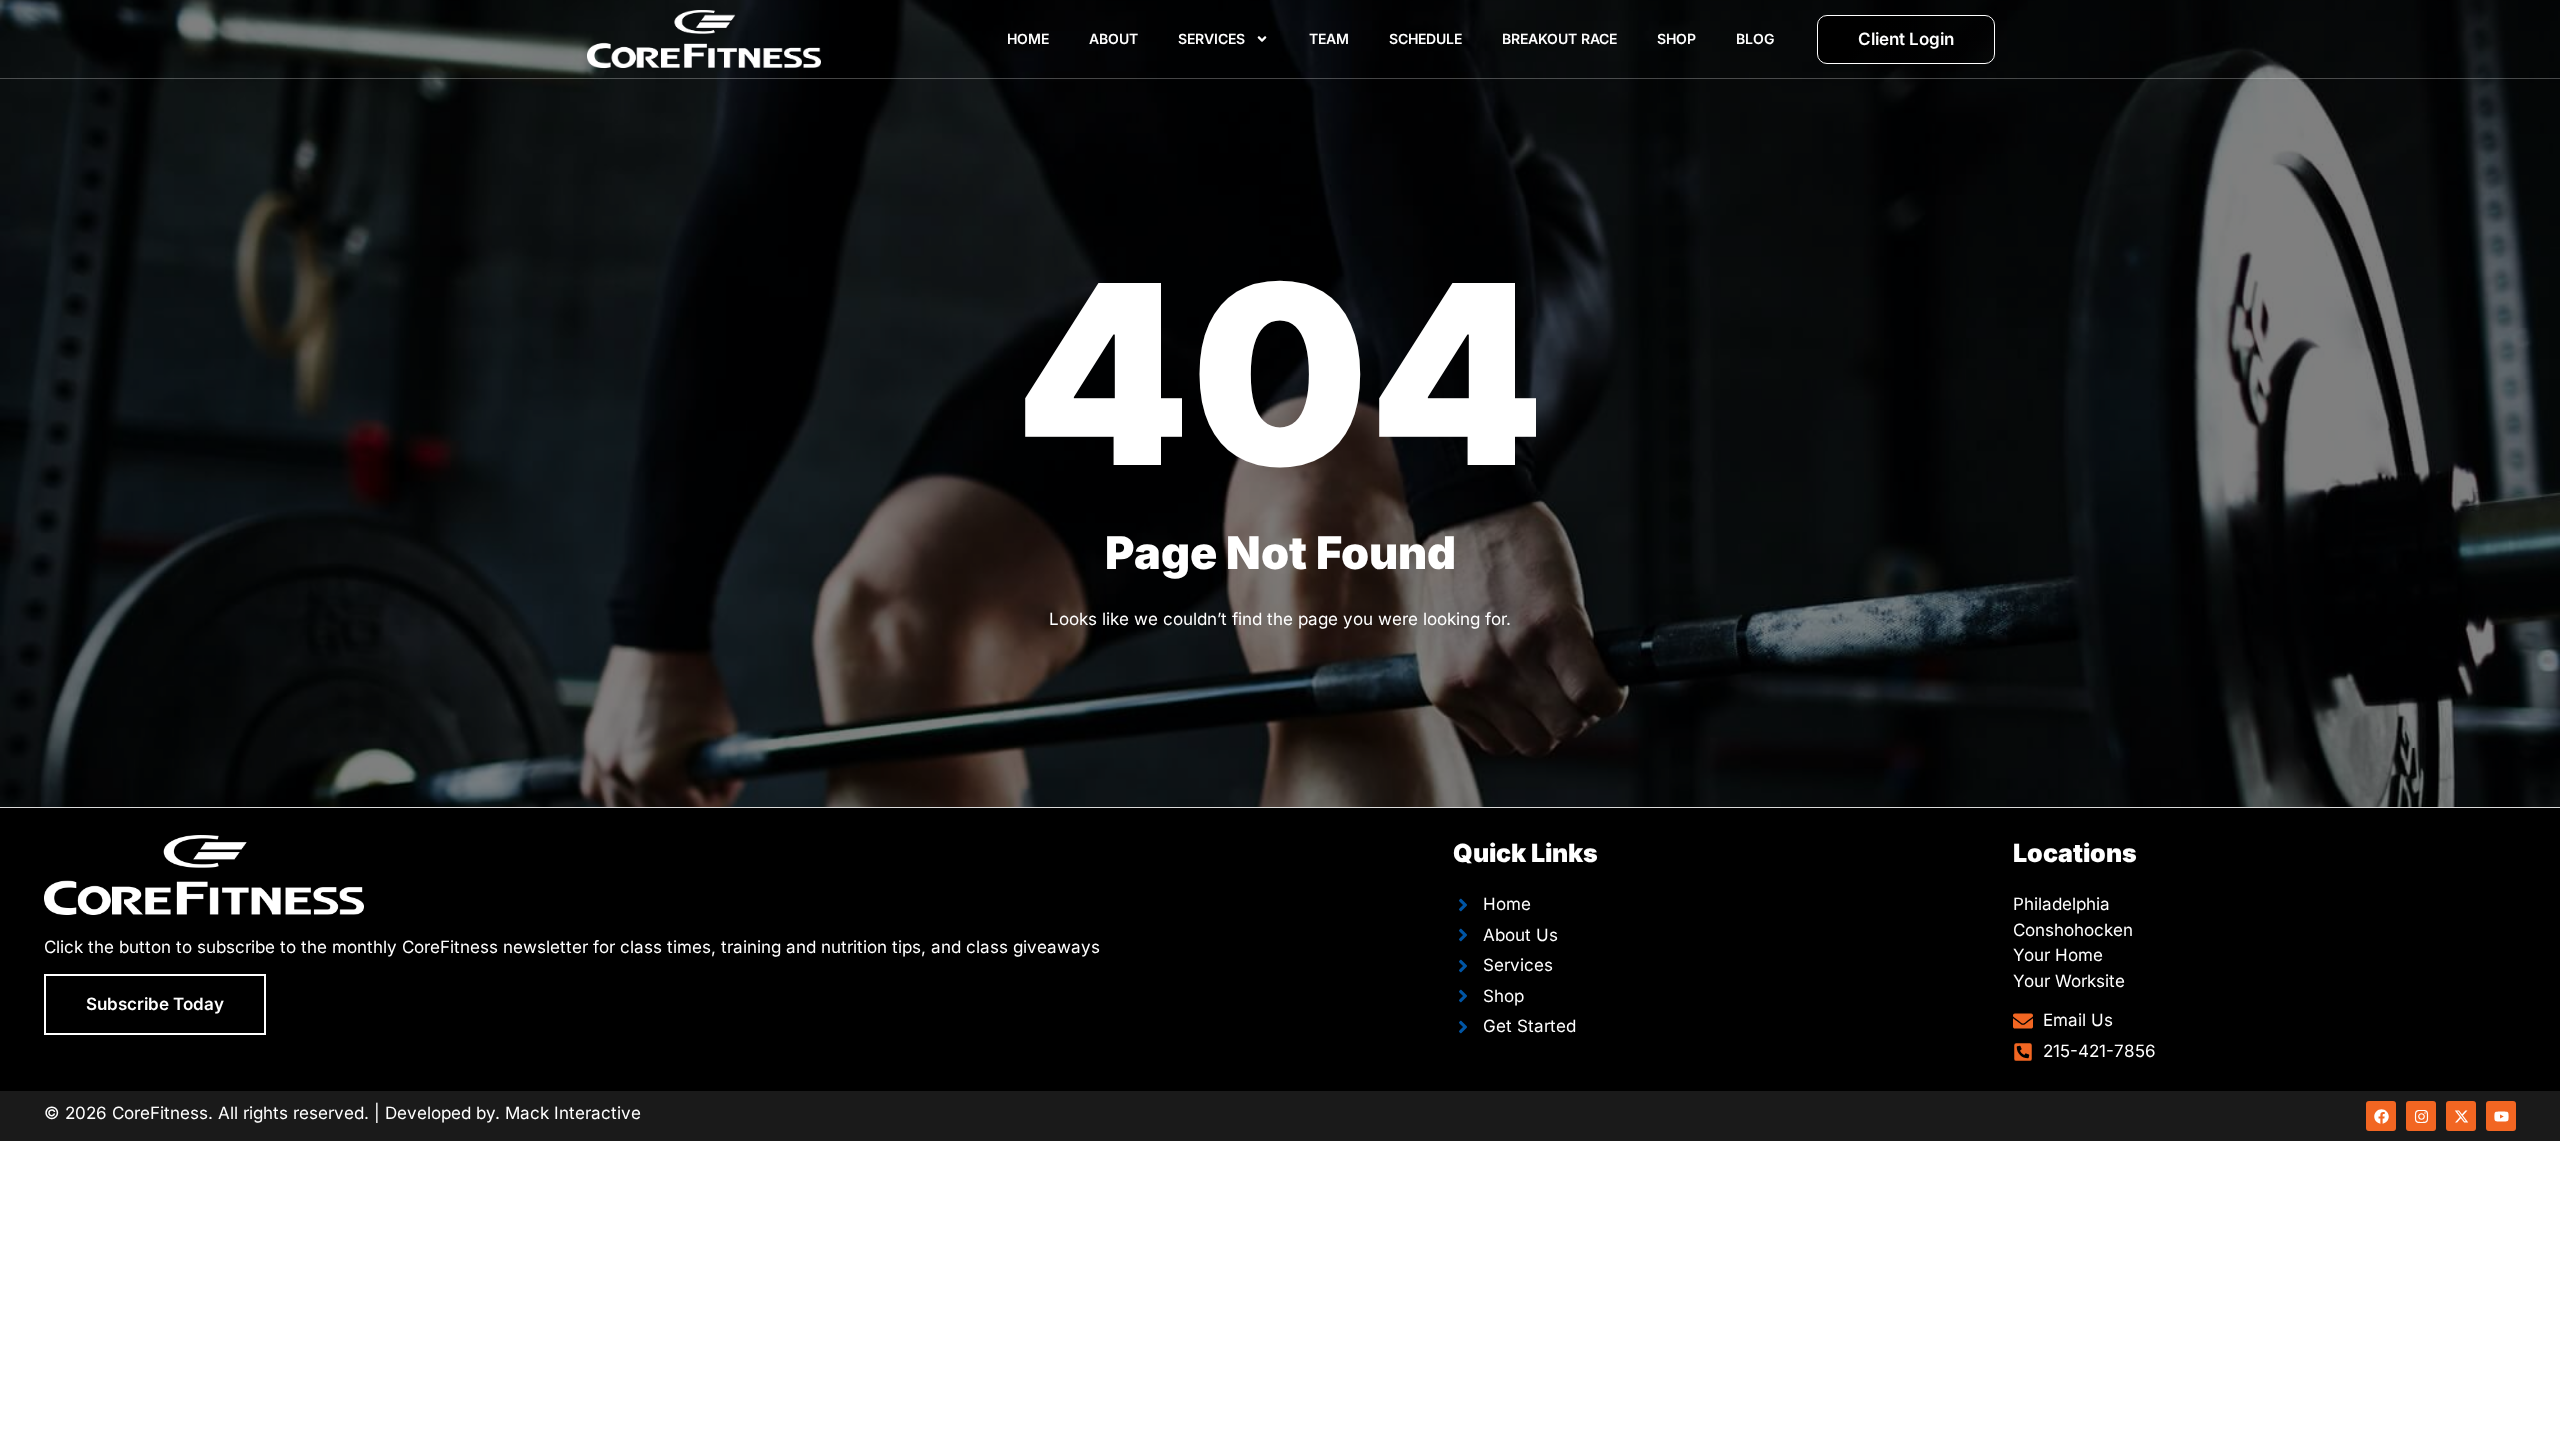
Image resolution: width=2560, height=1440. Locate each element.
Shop (1676, 38)
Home (1028, 38)
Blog (1755, 38)
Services (1211, 38)
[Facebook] (2381, 1116)
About (1113, 38)
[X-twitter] (2461, 1116)
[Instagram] (2421, 1116)
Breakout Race (1559, 38)
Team (1329, 38)
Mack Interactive (573, 1113)
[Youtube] (2501, 1116)
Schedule (1425, 38)
